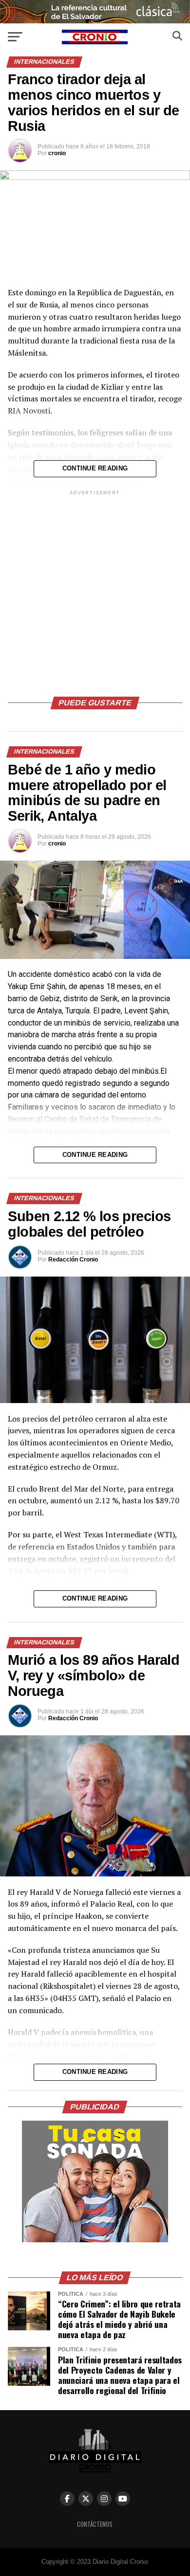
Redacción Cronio (73, 1260)
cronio (57, 153)
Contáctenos (95, 2524)
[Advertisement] (95, 592)
